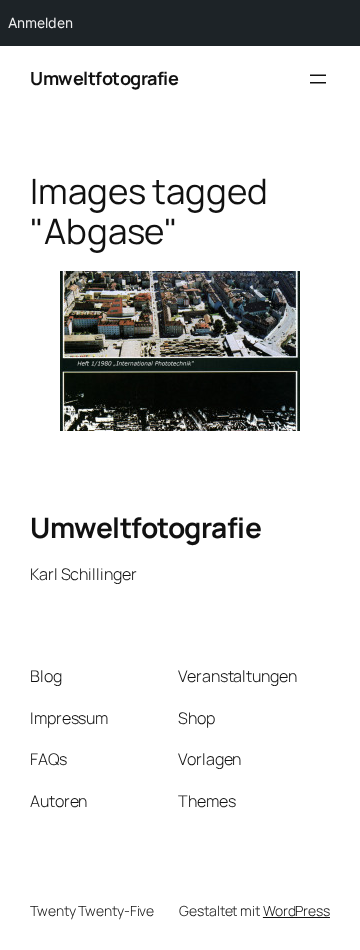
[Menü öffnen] (318, 79)
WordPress (296, 910)
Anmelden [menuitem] (40, 22)
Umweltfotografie (104, 78)
